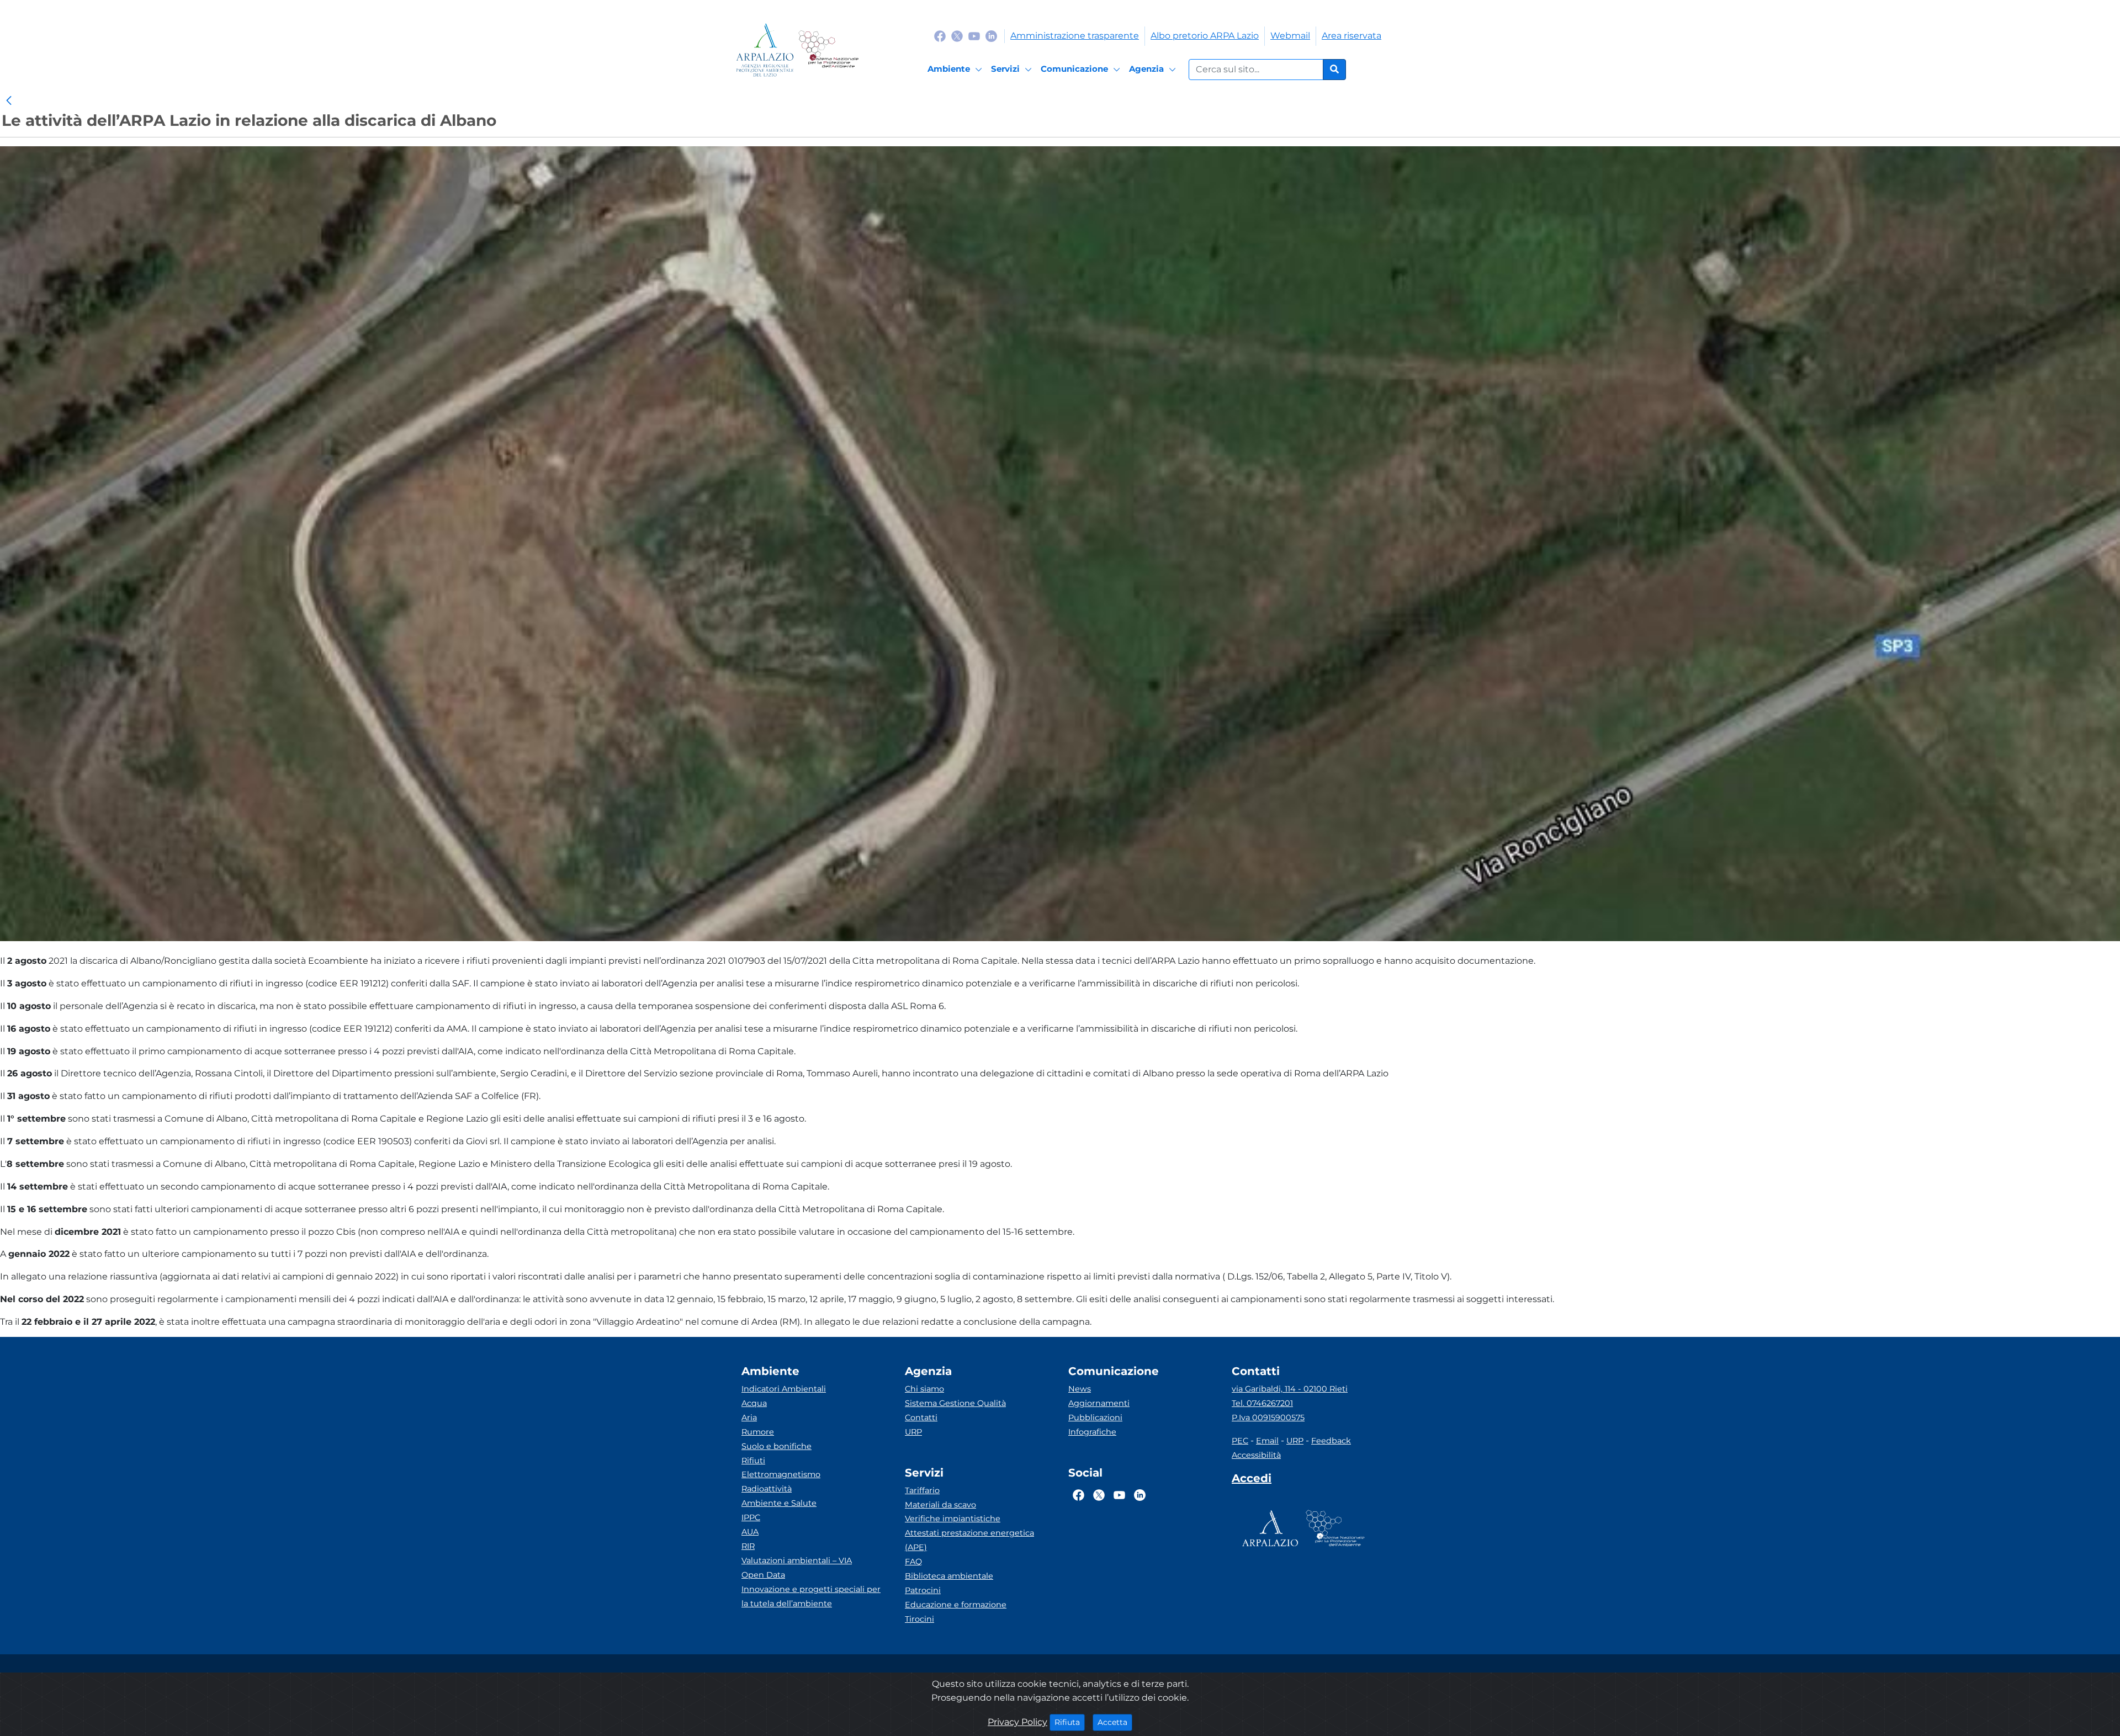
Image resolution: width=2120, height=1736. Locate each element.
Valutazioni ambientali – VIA (797, 1560)
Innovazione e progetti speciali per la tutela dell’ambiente (811, 1596)
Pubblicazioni (1095, 1418)
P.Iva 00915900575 (1268, 1418)
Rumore (758, 1432)
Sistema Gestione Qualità (955, 1403)
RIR (748, 1546)
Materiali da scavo (940, 1505)
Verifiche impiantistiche (953, 1519)
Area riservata (1351, 36)
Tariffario (922, 1490)
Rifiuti (753, 1461)
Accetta (1115, 1722)
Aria (749, 1418)
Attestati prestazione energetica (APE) (969, 1540)
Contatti (921, 1418)
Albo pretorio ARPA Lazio (1205, 36)
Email (1267, 1441)
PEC (1240, 1441)
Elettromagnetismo (781, 1474)
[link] (9, 101)
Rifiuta (1070, 1722)
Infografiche (1092, 1432)
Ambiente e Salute (779, 1503)
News (1080, 1389)
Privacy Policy (1017, 1722)
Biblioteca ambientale (949, 1576)
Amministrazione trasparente (1075, 36)
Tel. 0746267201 (1262, 1403)
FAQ (913, 1562)
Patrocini (923, 1590)
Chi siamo (924, 1389)
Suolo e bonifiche (777, 1446)
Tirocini (919, 1619)
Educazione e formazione (956, 1605)
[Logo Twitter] (957, 36)
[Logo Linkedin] (991, 36)
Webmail (1290, 36)
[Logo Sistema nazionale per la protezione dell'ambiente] (828, 50)
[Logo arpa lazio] (765, 50)
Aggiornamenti (1099, 1403)
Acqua (754, 1403)
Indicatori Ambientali (784, 1389)
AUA (750, 1532)
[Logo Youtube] (974, 36)
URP (913, 1432)
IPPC (751, 1517)
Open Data (763, 1575)
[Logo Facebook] (940, 36)
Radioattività (767, 1489)
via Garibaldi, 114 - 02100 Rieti (1290, 1389)
